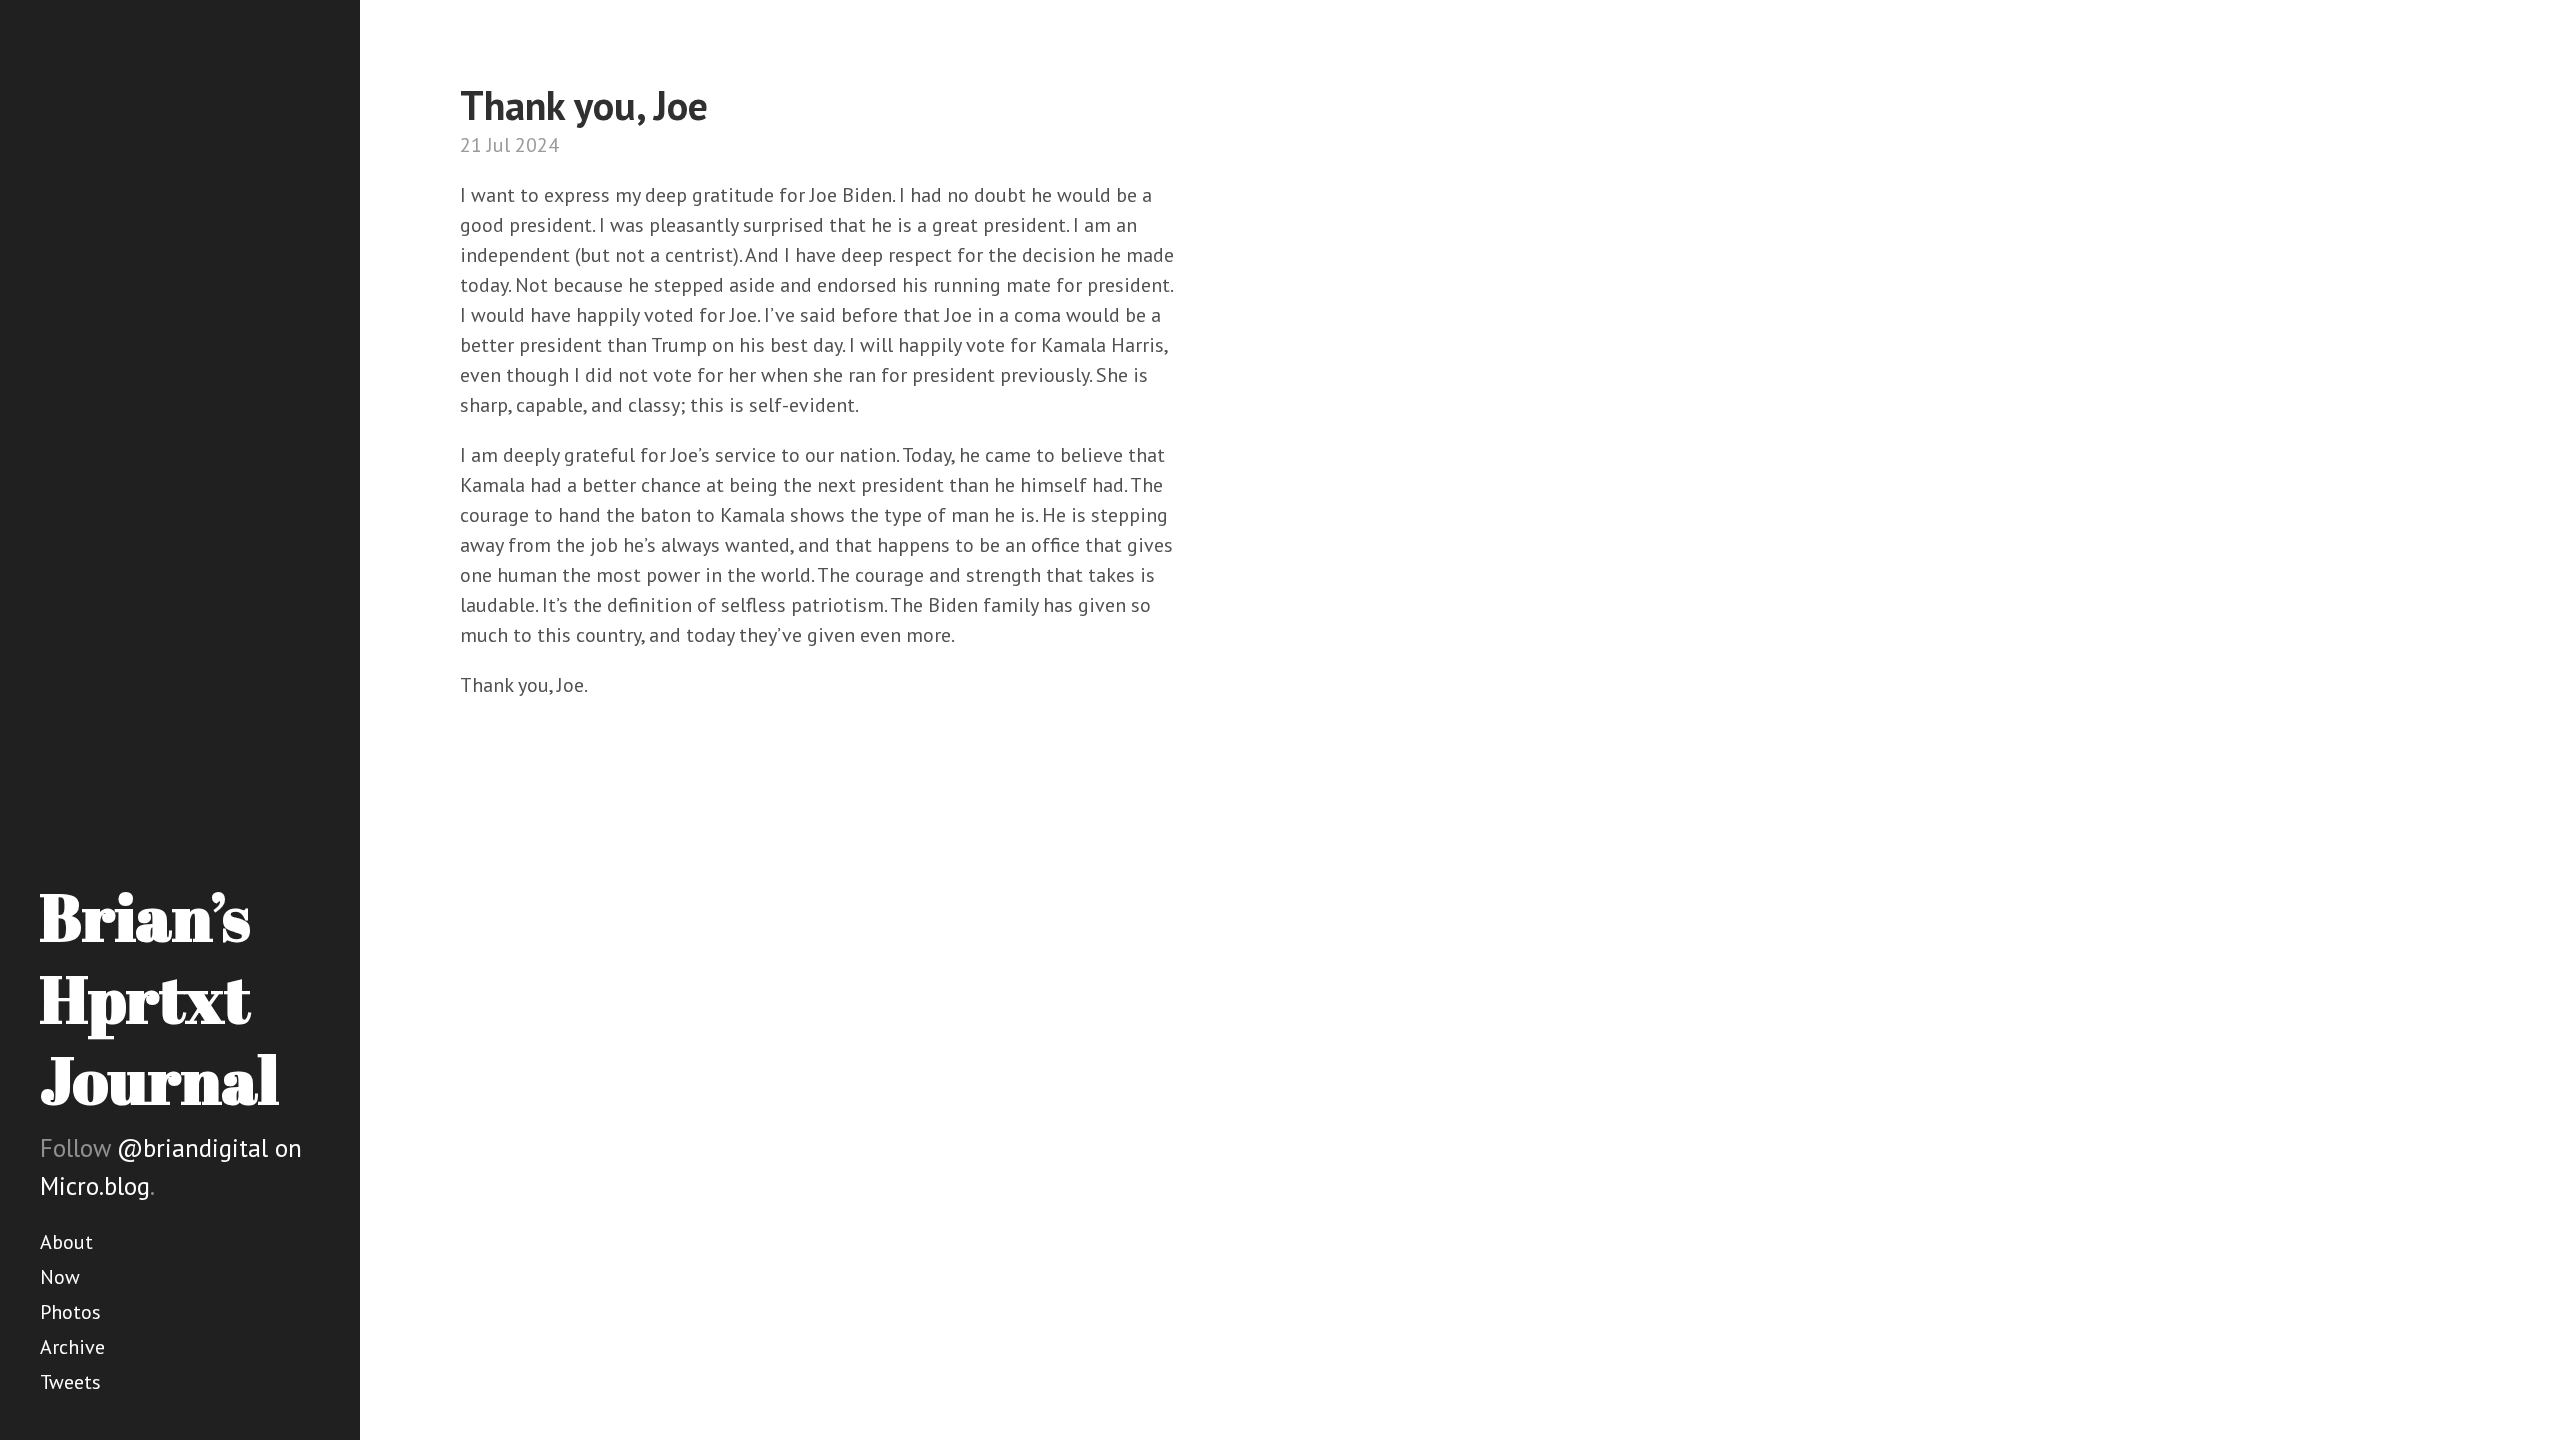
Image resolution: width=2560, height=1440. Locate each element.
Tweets (70, 1382)
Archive (72, 1347)
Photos (70, 1312)
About (66, 1242)
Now (60, 1277)
